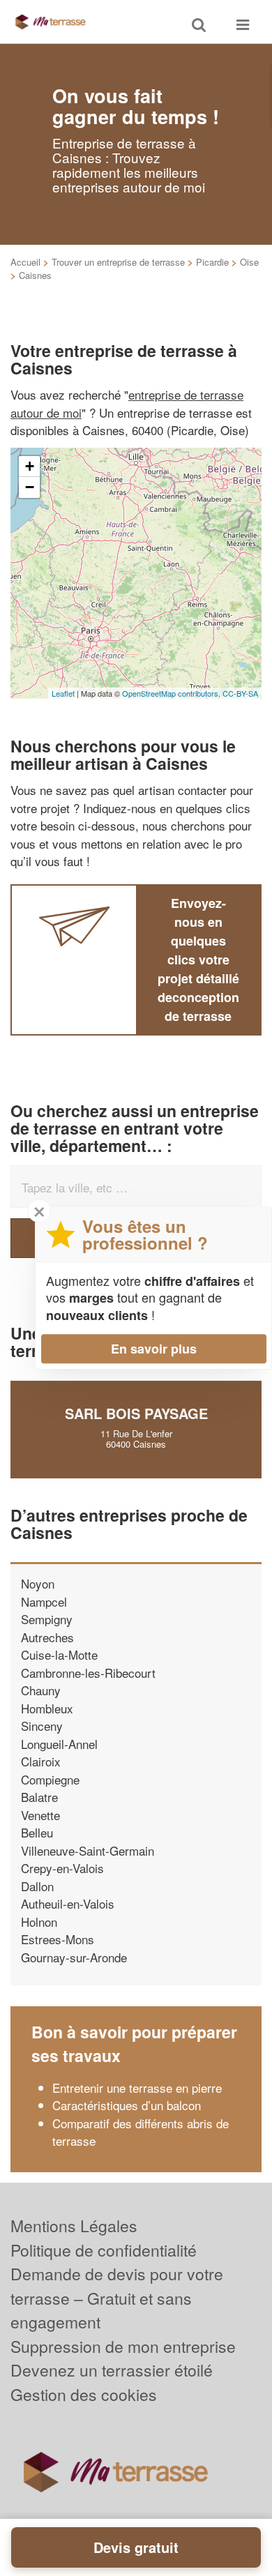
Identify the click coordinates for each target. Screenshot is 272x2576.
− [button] (30, 487)
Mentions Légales (74, 2226)
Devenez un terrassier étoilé (112, 2370)
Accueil (25, 262)
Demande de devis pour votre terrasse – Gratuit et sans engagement (117, 2298)
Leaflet (63, 693)
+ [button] (30, 466)
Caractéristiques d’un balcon (127, 2105)
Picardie (212, 262)
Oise (249, 262)
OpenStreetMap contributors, (172, 693)
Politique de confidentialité (104, 2250)
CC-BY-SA (240, 693)
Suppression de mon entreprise (123, 2346)
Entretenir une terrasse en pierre (137, 2088)
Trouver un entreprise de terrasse (118, 262)
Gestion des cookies (84, 2394)
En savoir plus (154, 1349)
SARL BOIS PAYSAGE (136, 1413)
